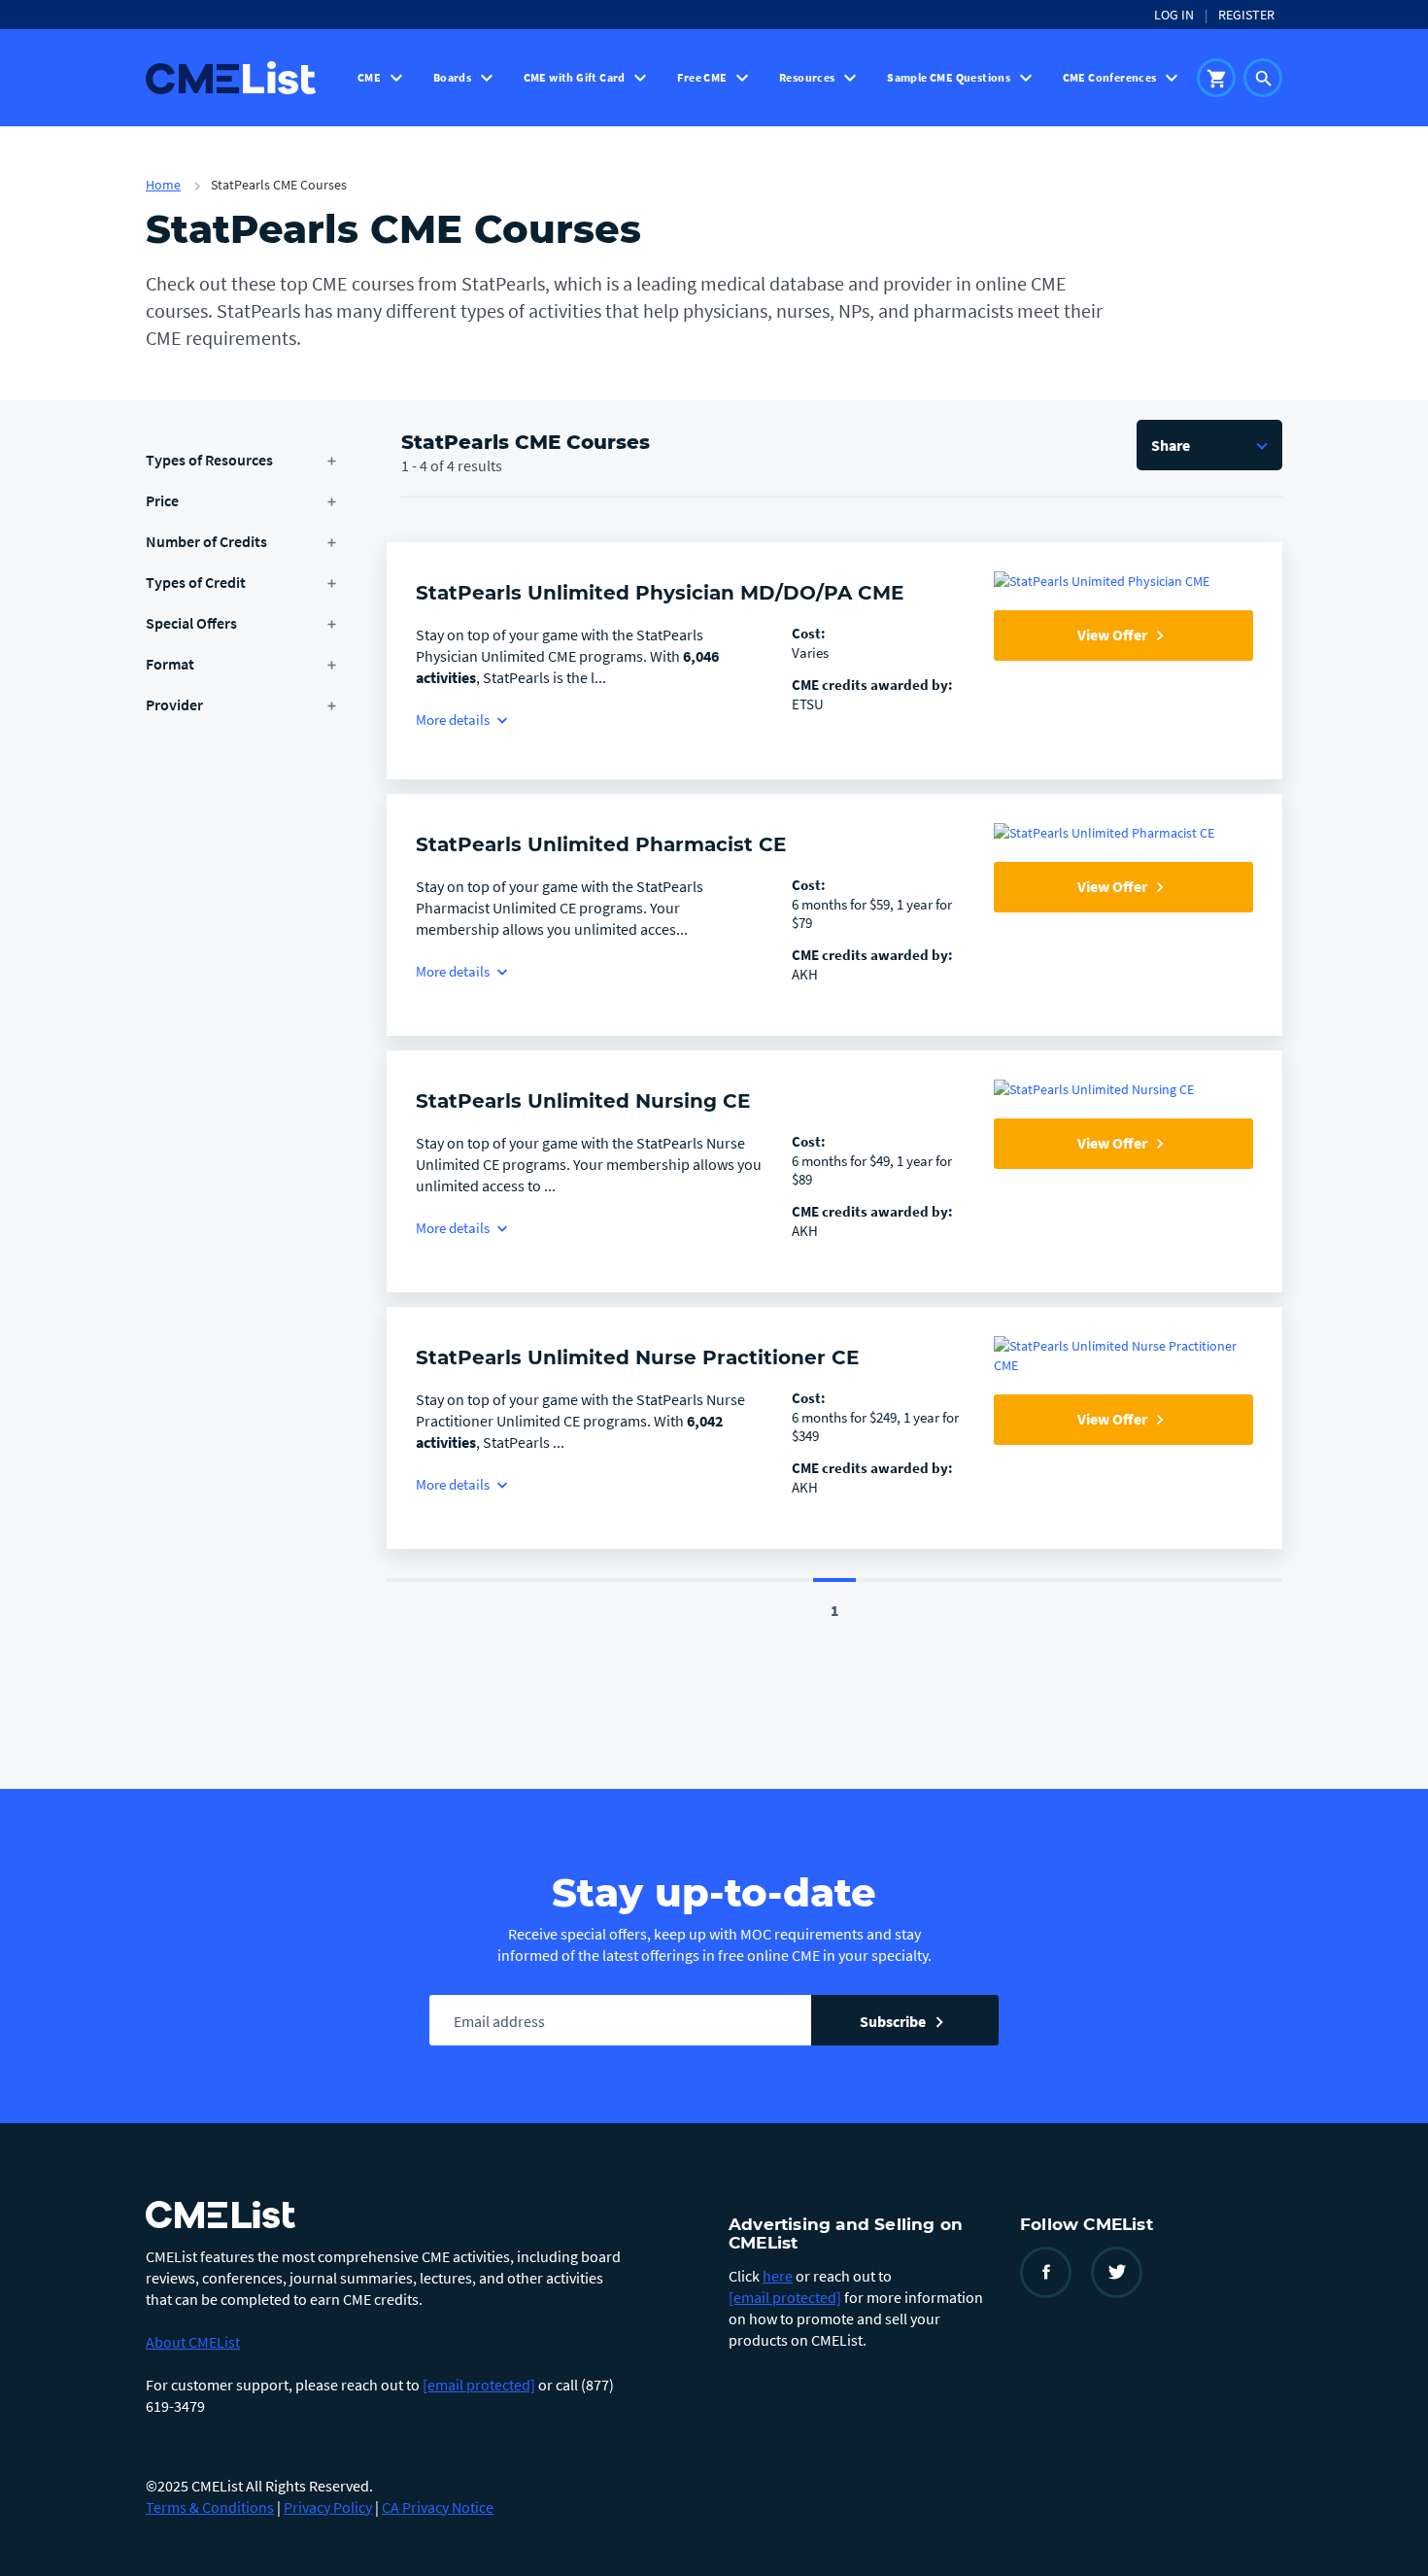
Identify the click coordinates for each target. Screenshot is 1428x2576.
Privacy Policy (328, 2507)
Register (1246, 15)
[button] (1209, 445)
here (778, 2276)
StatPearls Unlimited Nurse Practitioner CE (637, 1357)
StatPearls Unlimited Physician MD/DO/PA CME (660, 593)
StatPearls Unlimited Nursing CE (583, 1101)
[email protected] (479, 2385)
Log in (1174, 15)
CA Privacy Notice (438, 2507)
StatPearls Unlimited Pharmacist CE (601, 844)
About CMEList (193, 2342)
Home (163, 185)
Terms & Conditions (210, 2507)
